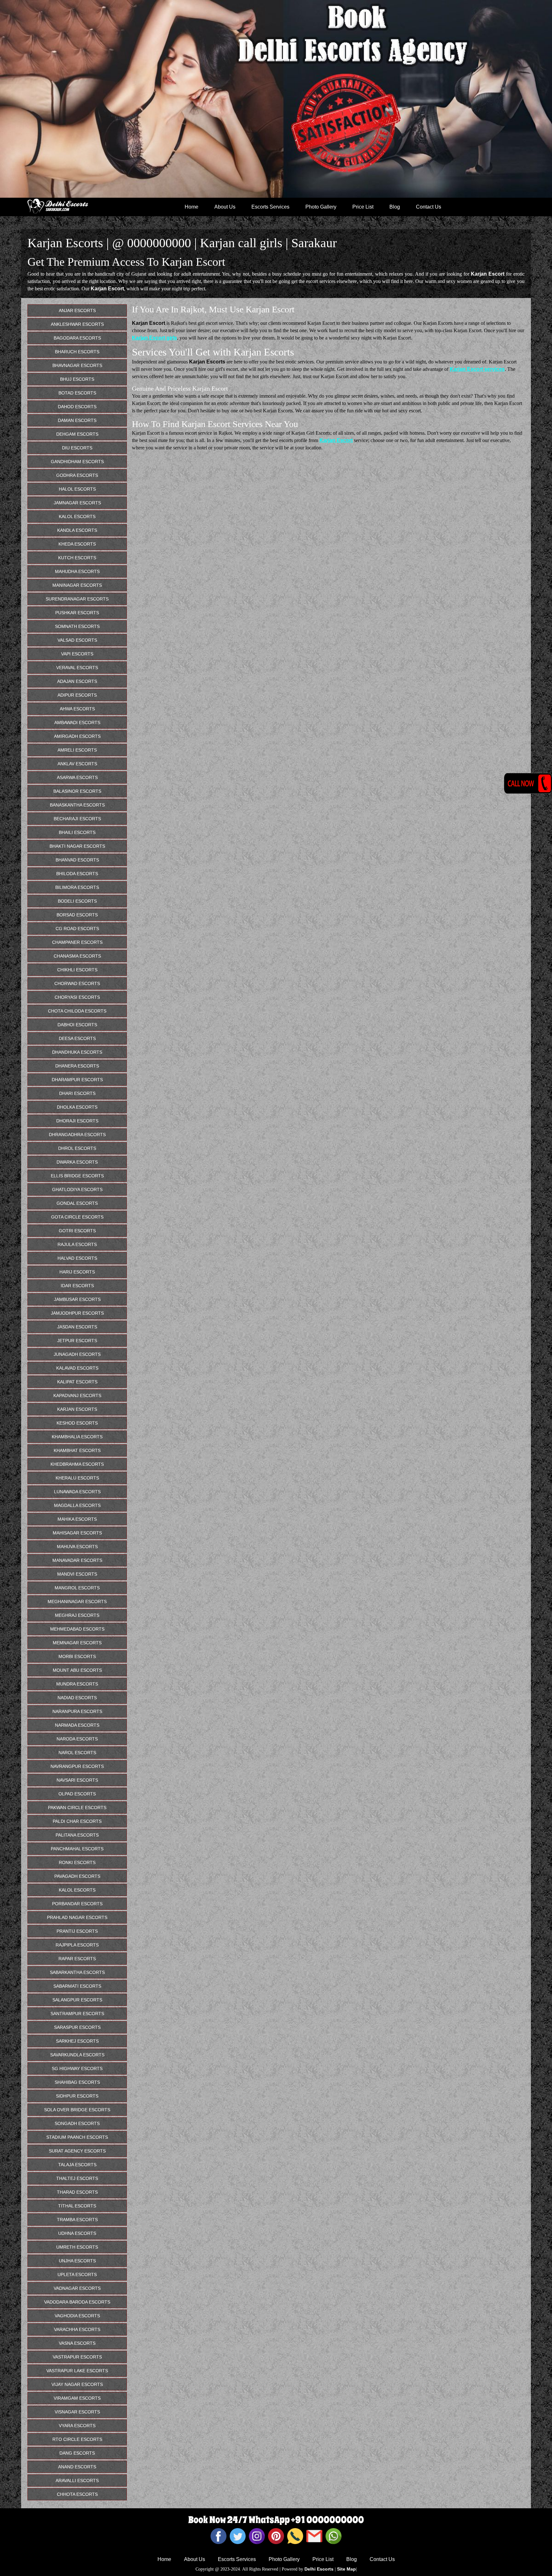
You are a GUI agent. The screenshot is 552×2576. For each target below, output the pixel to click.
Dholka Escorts (77, 1107)
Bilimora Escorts (77, 887)
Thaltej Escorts (77, 2178)
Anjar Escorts (77, 310)
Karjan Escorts (77, 1409)
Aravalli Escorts (77, 2480)
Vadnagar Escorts (77, 2288)
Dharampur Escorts (77, 1080)
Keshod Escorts (77, 1423)
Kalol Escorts (77, 516)
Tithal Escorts (77, 2206)
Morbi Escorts (77, 1656)
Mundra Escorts (77, 1684)
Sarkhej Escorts (77, 2041)
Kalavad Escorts (77, 1368)
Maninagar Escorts (77, 585)
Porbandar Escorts (77, 1904)
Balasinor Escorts (77, 791)
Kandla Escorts (77, 530)
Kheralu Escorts (77, 1478)
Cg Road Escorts (77, 929)
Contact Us (429, 207)
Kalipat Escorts (77, 1382)
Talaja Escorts (77, 2165)
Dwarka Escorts (77, 1162)
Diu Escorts (77, 448)
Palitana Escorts (77, 1835)
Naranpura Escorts (77, 1711)
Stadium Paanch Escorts (77, 2137)
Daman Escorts (77, 420)
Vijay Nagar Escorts (77, 2384)
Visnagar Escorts (77, 2412)
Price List (363, 207)
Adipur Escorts (77, 695)
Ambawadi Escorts (77, 722)
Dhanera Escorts (77, 1066)
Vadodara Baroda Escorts (77, 2302)
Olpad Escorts (77, 1794)
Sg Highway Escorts (77, 2068)
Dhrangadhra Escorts (77, 1135)
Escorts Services (270, 207)
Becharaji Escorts (77, 819)
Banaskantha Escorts (77, 805)
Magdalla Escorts (77, 1505)
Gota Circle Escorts (77, 1217)
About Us (225, 207)
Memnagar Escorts (77, 1643)
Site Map (346, 2569)
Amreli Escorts (77, 750)
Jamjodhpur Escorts (77, 1313)
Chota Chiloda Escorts (77, 1011)
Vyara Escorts (77, 2426)
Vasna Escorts (77, 2343)
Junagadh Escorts (77, 1354)
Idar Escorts (77, 1286)
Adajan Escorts (77, 681)
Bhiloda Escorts (77, 874)
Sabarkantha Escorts (77, 1972)
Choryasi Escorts (77, 997)
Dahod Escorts (77, 407)
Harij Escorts (77, 1272)
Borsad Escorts (77, 915)
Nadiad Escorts (77, 1698)
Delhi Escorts (319, 2569)
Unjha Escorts (77, 2261)
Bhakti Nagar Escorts (77, 846)
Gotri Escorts (77, 1231)
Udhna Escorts (77, 2233)
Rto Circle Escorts (77, 2439)
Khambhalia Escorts (77, 1437)
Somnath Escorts (77, 626)
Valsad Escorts (77, 640)
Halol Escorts (77, 489)
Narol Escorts (77, 1753)
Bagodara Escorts (77, 338)
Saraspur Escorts (77, 2027)
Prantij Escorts (77, 1931)
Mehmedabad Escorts (77, 1629)
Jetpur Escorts (77, 1341)
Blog (395, 207)
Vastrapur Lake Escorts (77, 2371)
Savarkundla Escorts (77, 2055)
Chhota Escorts (77, 2494)
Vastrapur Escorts (77, 2357)
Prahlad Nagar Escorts (77, 1917)
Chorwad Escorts (77, 983)
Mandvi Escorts (77, 1574)
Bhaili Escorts (77, 832)
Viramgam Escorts (77, 2398)
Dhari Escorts (77, 1093)
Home (192, 207)
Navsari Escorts (77, 1780)
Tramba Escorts (77, 2220)
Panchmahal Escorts (77, 1849)
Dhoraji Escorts (77, 1121)
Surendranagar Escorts (77, 599)
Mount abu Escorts (77, 1670)
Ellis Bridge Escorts (77, 1176)
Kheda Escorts (77, 544)
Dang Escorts (77, 2453)
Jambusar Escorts (77, 1299)
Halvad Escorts (77, 1258)
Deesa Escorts (77, 1038)
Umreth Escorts (77, 2247)
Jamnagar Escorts (77, 503)
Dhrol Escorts (77, 1148)
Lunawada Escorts (77, 1492)
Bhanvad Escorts (77, 860)
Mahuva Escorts (77, 1547)
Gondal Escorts (77, 1203)
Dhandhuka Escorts (77, 1052)
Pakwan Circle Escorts (77, 1808)
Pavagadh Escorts (77, 1876)
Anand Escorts (77, 2467)
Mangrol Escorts (77, 1588)
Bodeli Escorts (77, 901)
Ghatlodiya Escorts (77, 1189)
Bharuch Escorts (77, 352)
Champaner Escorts (77, 942)
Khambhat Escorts (77, 1450)
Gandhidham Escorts (77, 462)
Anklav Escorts (77, 764)
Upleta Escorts (77, 2274)
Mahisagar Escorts (77, 1533)
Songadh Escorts (77, 2123)
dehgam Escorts (77, 434)
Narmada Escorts (77, 1725)
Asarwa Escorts (77, 777)
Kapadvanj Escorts (77, 1395)
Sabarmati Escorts (77, 1986)
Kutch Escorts (77, 558)
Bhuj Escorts (77, 379)
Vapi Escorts (77, 654)
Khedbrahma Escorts (77, 1464)
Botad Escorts (77, 393)
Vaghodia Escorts (77, 2316)
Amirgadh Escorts (77, 736)
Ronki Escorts (77, 1862)
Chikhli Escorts (77, 970)
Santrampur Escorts (77, 2014)
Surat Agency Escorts (77, 2151)
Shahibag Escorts (77, 2082)
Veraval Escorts (77, 668)
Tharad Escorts (77, 2192)
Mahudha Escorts (77, 571)
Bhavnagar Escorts (77, 365)
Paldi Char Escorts (77, 1821)
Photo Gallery (321, 207)
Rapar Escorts (77, 1959)
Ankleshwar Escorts (77, 324)
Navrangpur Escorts (77, 1766)
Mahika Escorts (77, 1519)
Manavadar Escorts (77, 1560)
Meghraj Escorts (77, 1615)
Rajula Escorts (77, 1244)
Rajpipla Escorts (77, 1945)
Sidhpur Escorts (77, 2096)
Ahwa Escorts (77, 709)
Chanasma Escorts (77, 956)
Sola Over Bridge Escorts (77, 2110)
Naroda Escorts (77, 1739)
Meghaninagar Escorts (77, 1601)
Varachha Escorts (77, 2329)
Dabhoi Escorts (77, 1025)
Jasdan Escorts (77, 1327)
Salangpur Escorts (77, 2000)
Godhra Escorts (77, 475)
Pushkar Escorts (77, 613)
